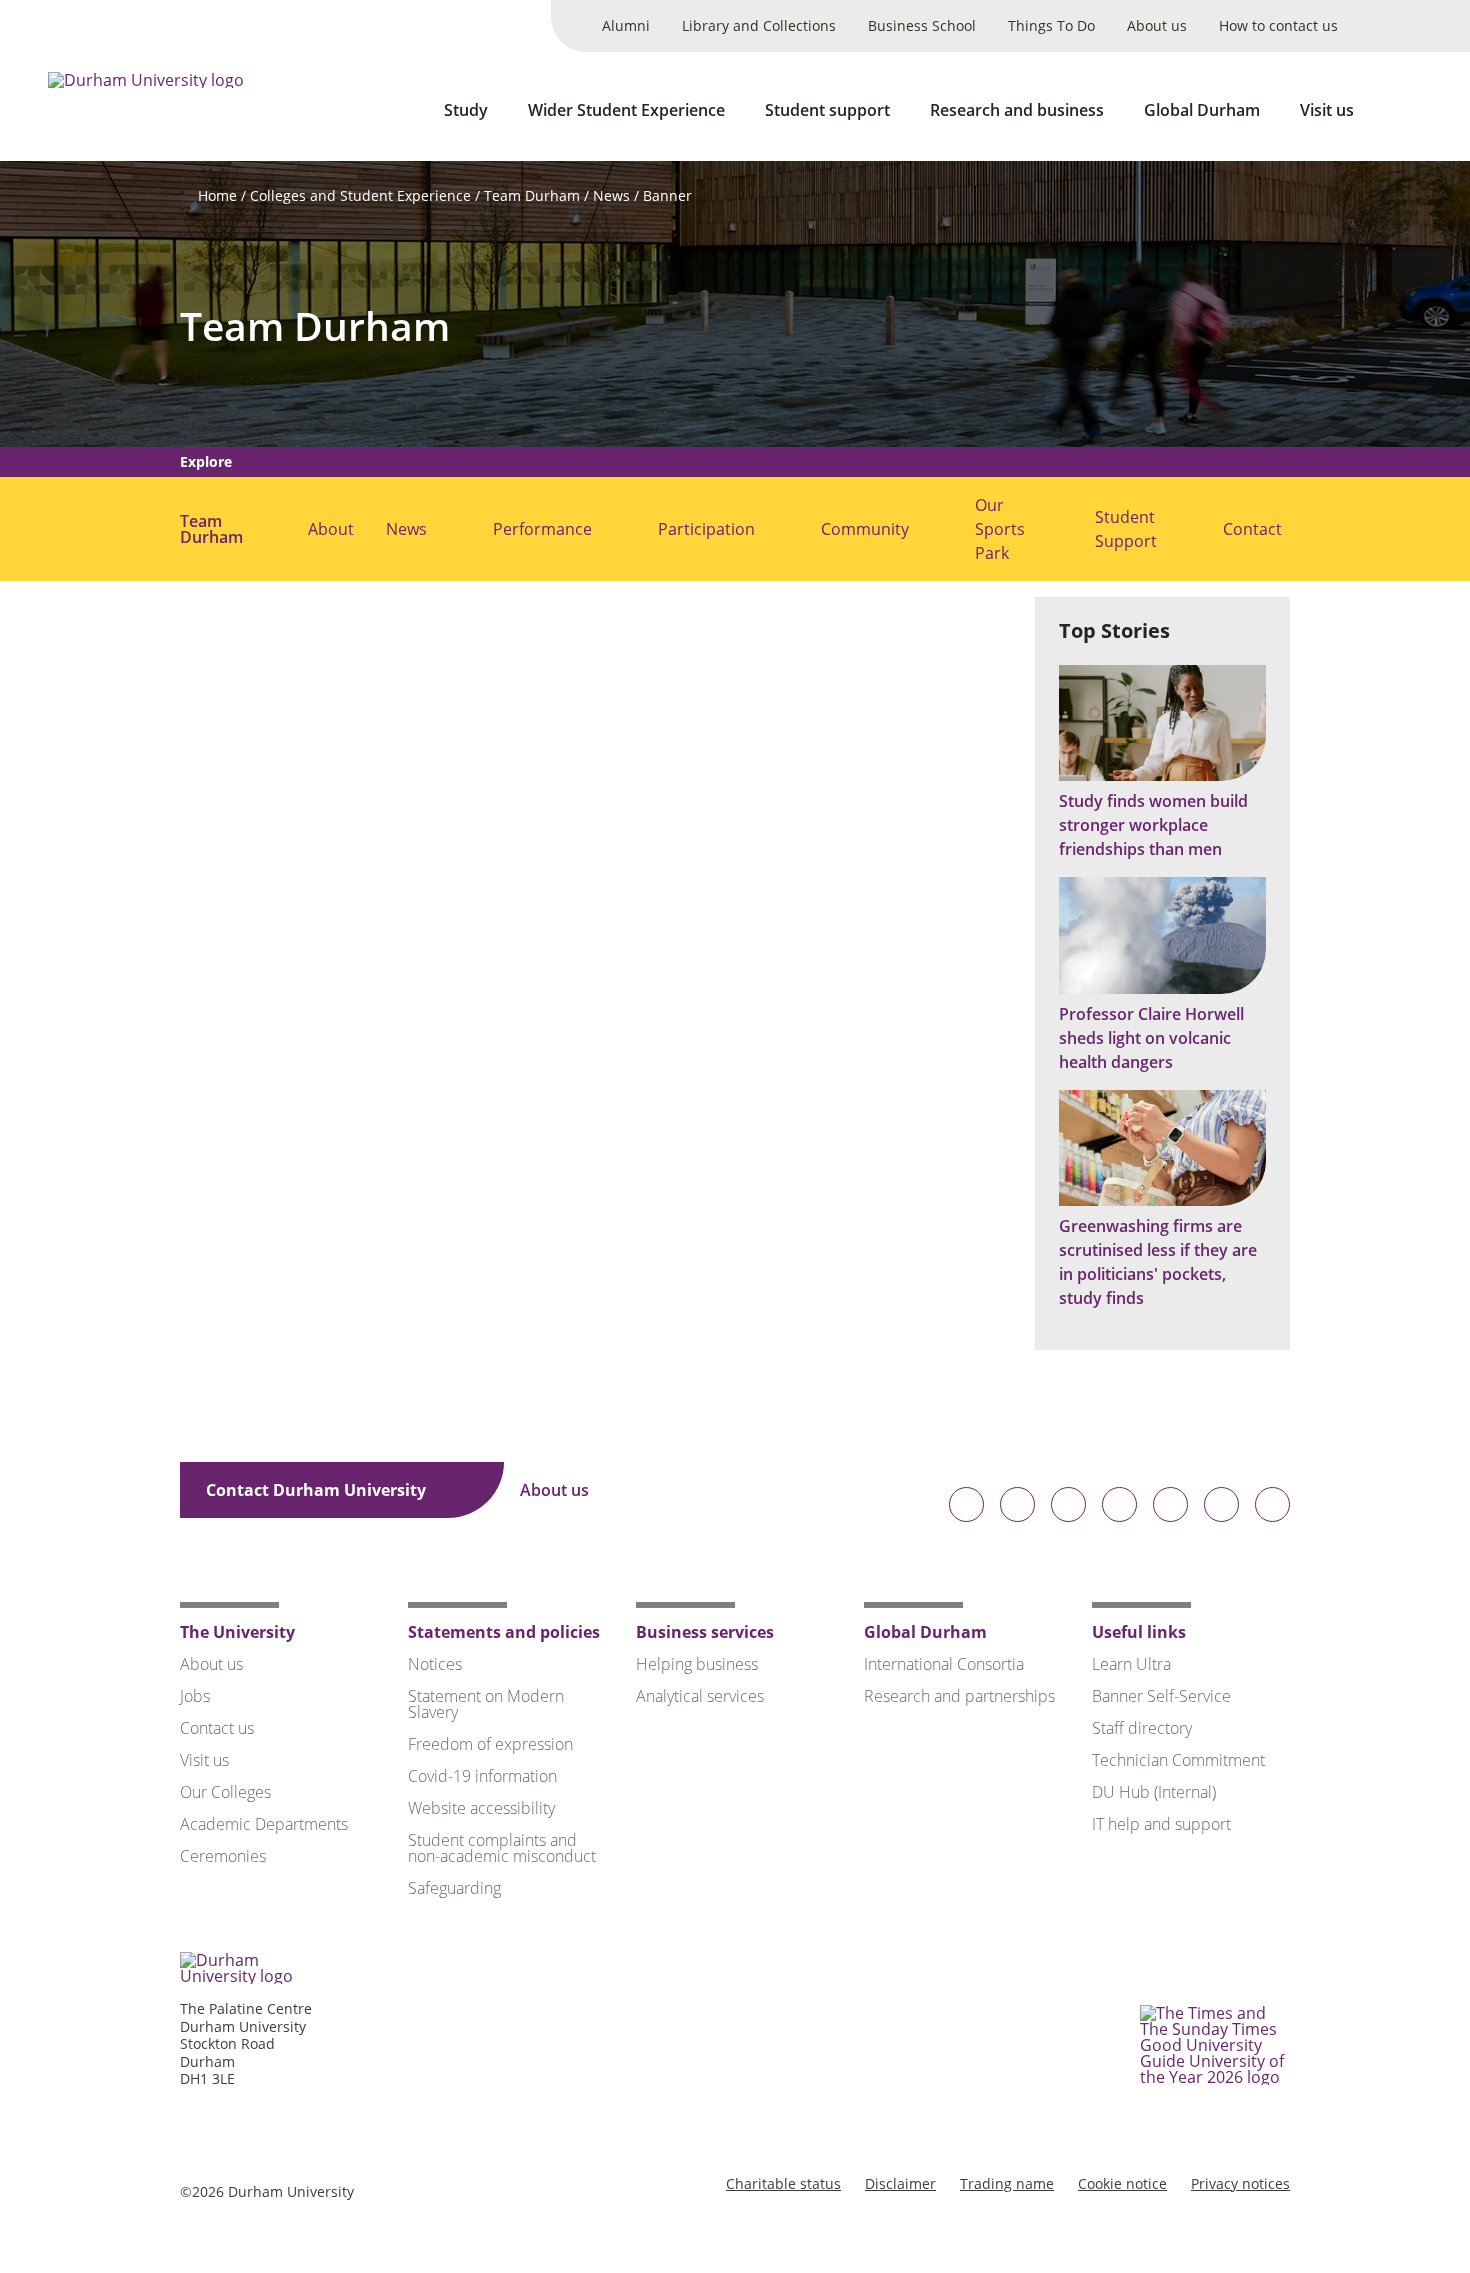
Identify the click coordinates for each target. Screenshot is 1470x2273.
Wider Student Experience (626, 110)
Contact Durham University (318, 1490)
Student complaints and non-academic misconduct (502, 1848)
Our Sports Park (1000, 529)
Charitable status (783, 2183)
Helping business (697, 1664)
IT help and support (1161, 1824)
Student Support (1126, 529)
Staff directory (1142, 1728)
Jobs (195, 1696)
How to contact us (1278, 25)
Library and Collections (759, 25)
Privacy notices (1240, 2183)
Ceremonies (223, 1856)
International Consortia (944, 1664)
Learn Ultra (1131, 1664)
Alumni (626, 25)
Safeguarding (454, 1888)
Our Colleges (225, 1792)
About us (1157, 25)
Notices (435, 1664)
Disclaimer (900, 2183)
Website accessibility (481, 1808)
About (331, 529)
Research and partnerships (959, 1696)
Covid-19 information (482, 1776)
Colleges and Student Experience (360, 195)
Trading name (1007, 2183)
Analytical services (700, 1696)
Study (466, 110)
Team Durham (532, 195)
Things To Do (1051, 25)
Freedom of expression (490, 1744)
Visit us (1327, 110)
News (611, 195)
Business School (922, 25)
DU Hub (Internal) (1154, 1792)
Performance (542, 529)
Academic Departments (264, 1824)
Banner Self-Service (1161, 1696)
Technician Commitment (1178, 1760)
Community (865, 529)
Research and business (1017, 110)
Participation (706, 529)
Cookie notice (1122, 2183)
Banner (667, 195)
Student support (827, 110)
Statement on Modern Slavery (486, 1704)
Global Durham (1202, 110)
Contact (1252, 529)
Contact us (217, 1728)
